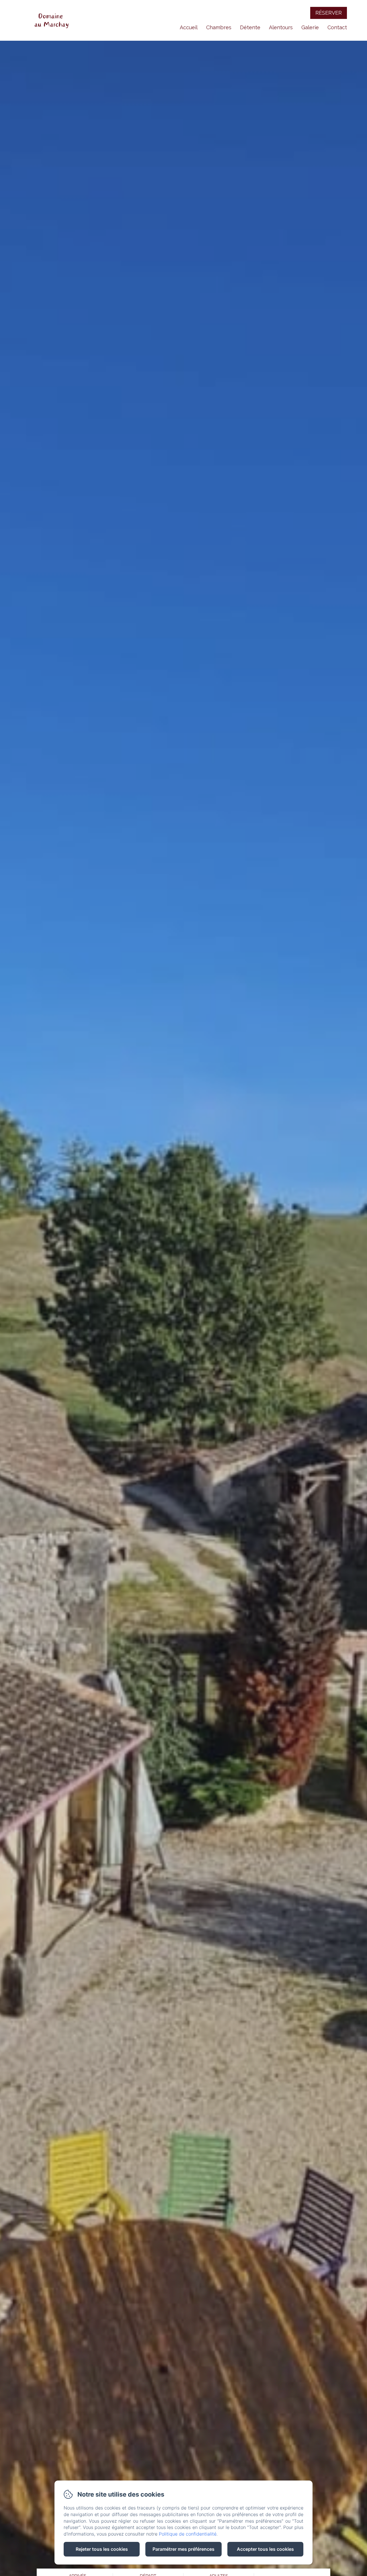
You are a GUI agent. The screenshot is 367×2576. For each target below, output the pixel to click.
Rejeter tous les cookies (102, 2549)
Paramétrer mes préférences (183, 2549)
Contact (337, 27)
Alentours (281, 27)
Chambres (219, 27)
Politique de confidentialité (188, 2534)
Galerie (310, 27)
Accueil (189, 27)
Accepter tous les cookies (265, 2549)
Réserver (329, 13)
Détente (250, 27)
